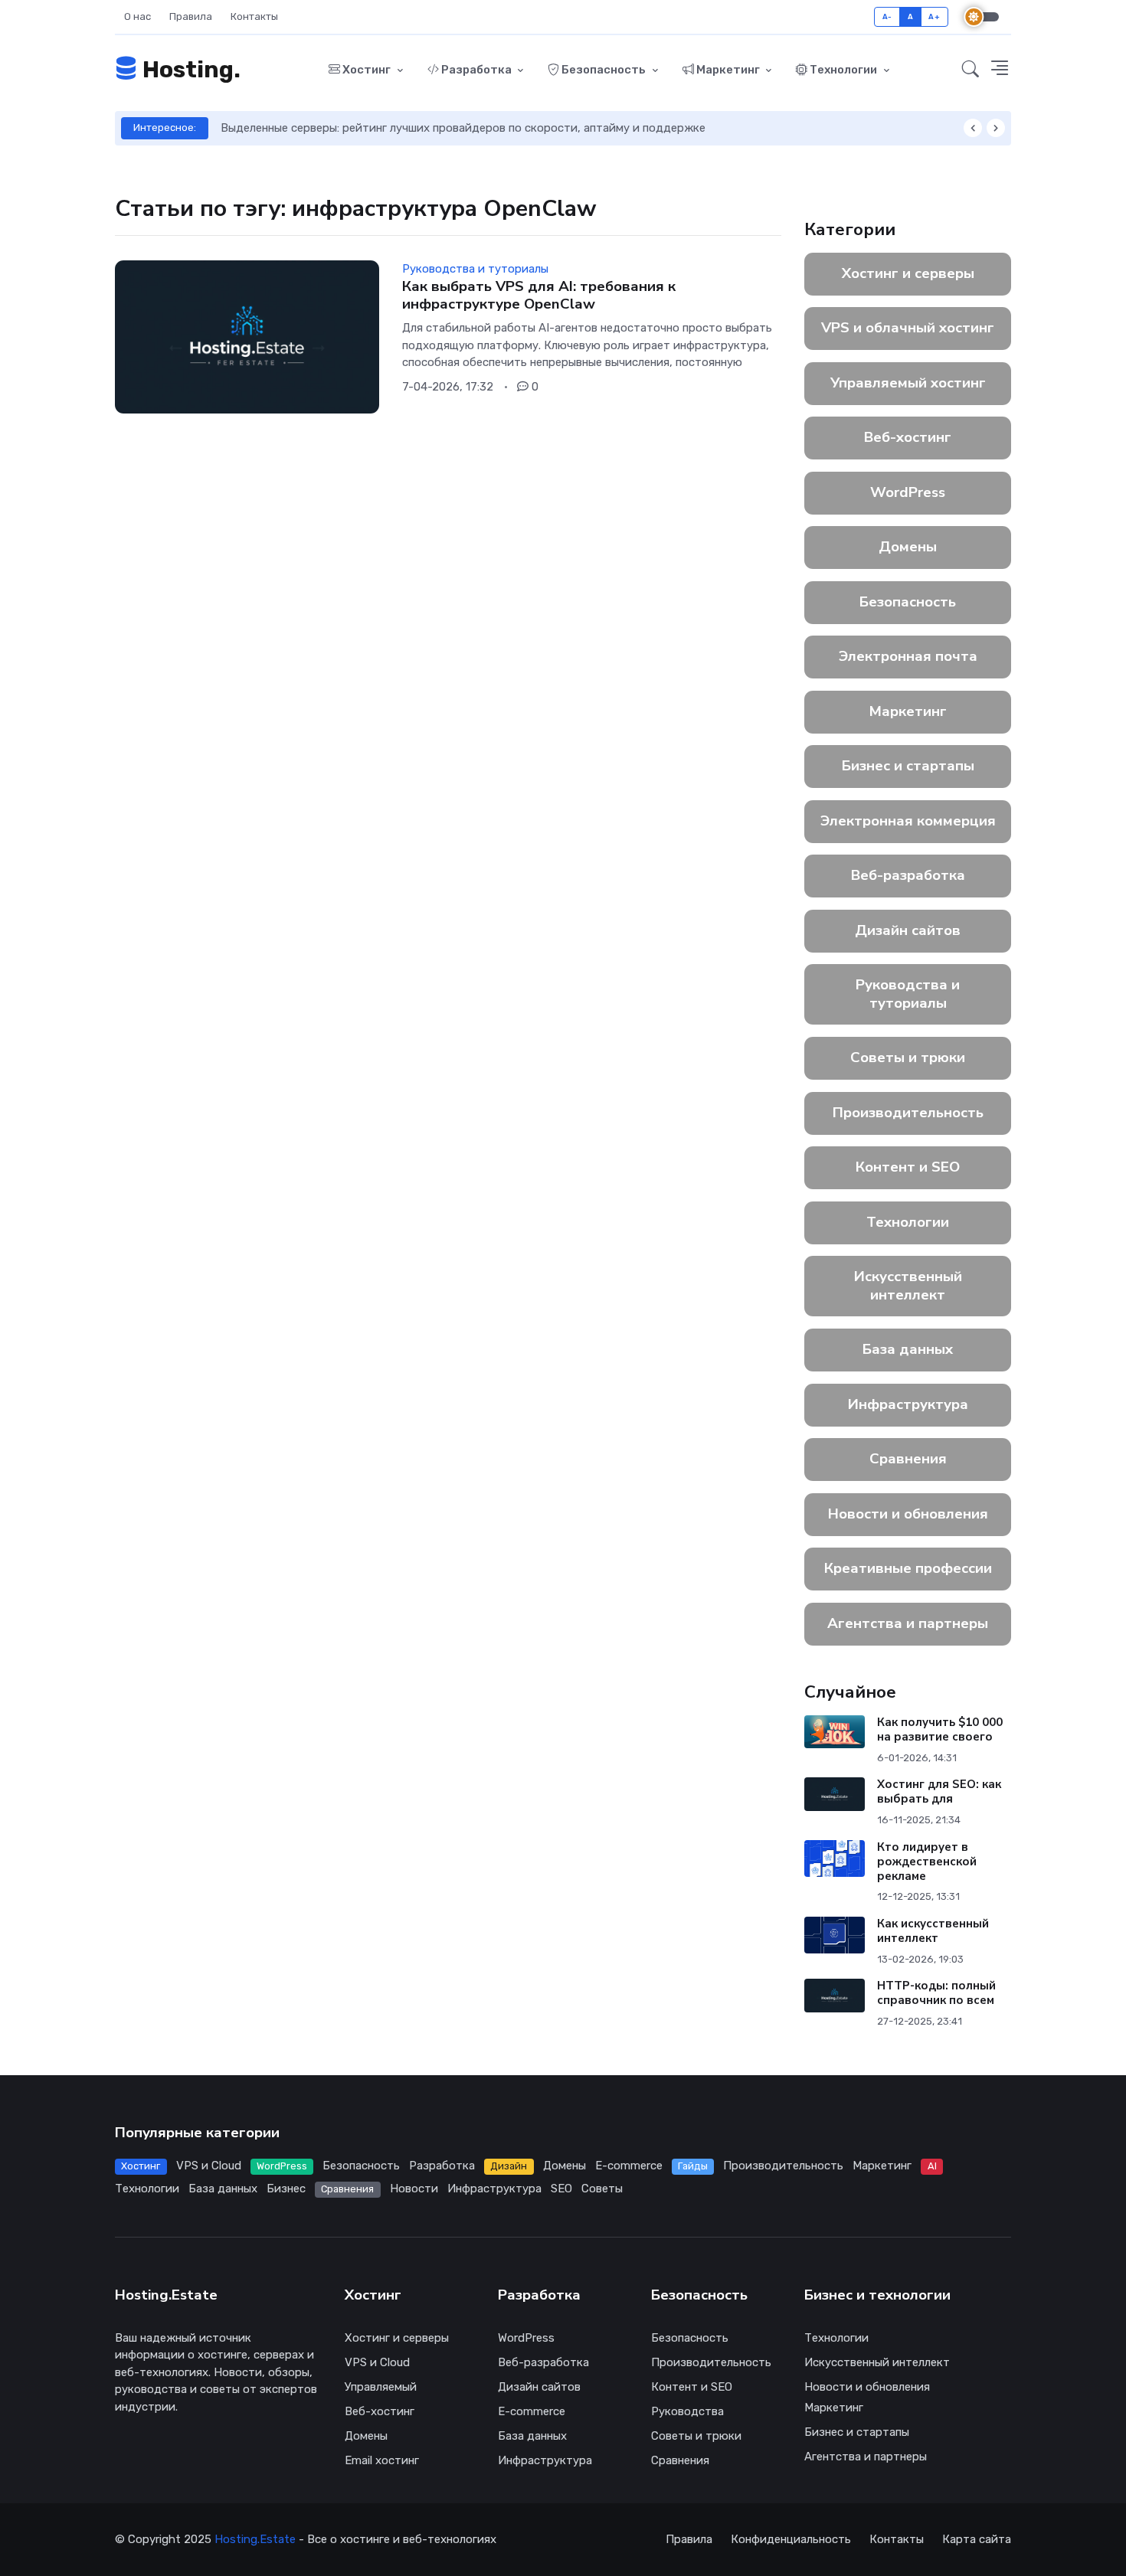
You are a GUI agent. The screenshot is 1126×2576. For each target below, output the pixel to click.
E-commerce (629, 2166)
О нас (137, 16)
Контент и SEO (908, 1167)
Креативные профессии (908, 1568)
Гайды (693, 2166)
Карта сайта (977, 2539)
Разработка (476, 70)
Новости (414, 2189)
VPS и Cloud (209, 2166)
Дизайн (509, 2166)
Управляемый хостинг (908, 383)
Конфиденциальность (791, 2539)
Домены (908, 547)
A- (887, 16)
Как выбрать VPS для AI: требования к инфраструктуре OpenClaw (539, 295)
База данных (908, 1349)
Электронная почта (908, 656)
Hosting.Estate (255, 2539)
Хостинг (367, 70)
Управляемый (381, 2387)
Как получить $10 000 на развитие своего (940, 1729)
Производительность (908, 1113)
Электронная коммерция (908, 821)
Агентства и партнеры (908, 1623)
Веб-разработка (908, 875)
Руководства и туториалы (908, 994)
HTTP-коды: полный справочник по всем (936, 1993)
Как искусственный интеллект (933, 1931)
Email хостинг (382, 2460)
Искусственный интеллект (908, 1286)
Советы (602, 2189)
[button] (971, 70)
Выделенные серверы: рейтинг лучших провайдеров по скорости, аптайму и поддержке (463, 128)
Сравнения (908, 1459)
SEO (561, 2189)
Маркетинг (728, 70)
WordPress (908, 492)
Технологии (843, 70)
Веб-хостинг (908, 437)
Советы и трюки (908, 1058)
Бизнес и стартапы (908, 766)
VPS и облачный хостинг (908, 328)
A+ (934, 16)
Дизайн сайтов (908, 930)
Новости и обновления (908, 1514)
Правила (191, 16)
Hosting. (189, 70)
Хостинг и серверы (908, 273)
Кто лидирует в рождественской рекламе (927, 1862)
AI (932, 2166)
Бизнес (286, 2189)
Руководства (687, 2411)
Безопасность (604, 70)
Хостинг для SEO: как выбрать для (939, 1791)
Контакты (254, 16)
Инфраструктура (908, 1404)
